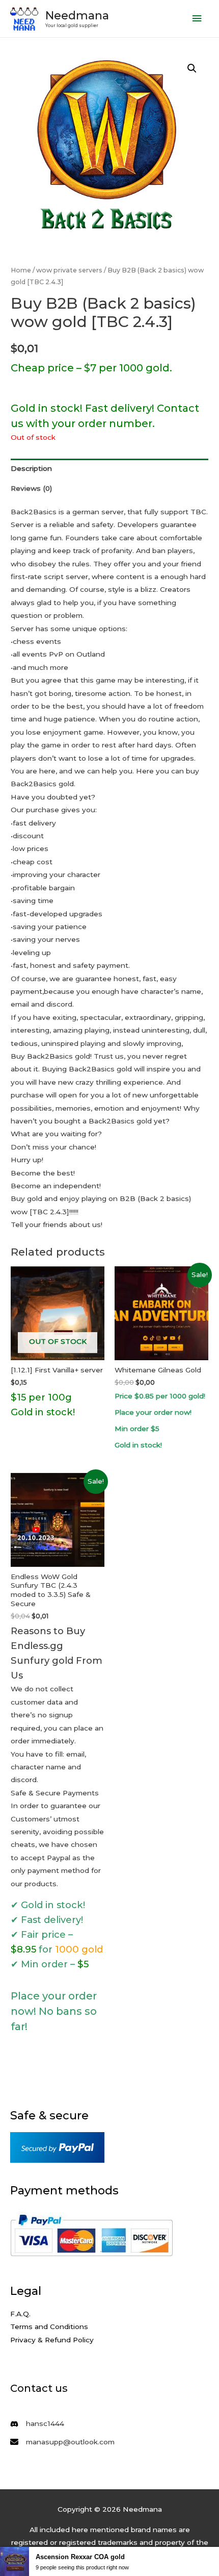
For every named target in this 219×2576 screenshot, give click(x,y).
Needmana (77, 15)
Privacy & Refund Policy (52, 2340)
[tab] (109, 469)
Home (21, 270)
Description (31, 468)
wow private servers (69, 270)
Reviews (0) (31, 488)
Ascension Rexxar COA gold (80, 2557)
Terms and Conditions (49, 2327)
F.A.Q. (20, 2314)
